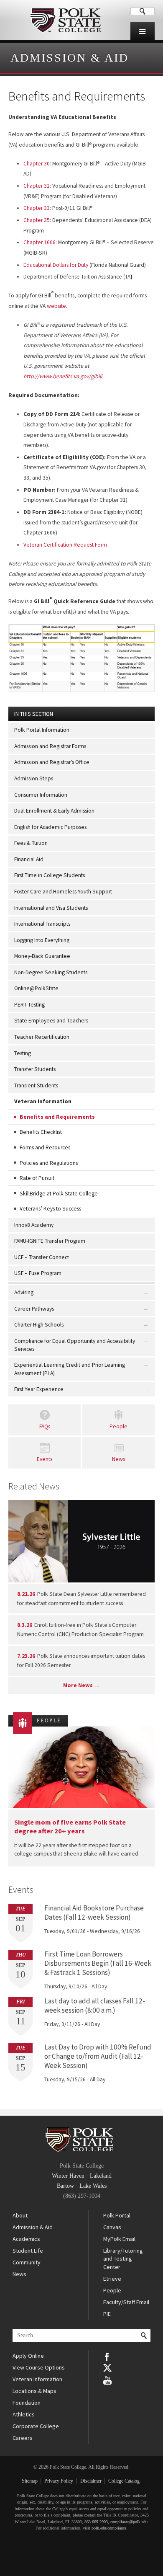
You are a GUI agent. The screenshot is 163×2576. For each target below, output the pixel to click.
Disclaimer (91, 2481)
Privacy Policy (59, 2481)
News (118, 1459)
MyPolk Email (119, 2239)
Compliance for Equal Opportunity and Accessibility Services (75, 1345)
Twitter (107, 2368)
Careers (23, 2438)
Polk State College (65, 20)
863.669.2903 (96, 2522)
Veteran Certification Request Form (65, 545)
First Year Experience (39, 1389)
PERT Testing (29, 1005)
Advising (24, 1292)
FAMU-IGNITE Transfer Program (50, 1241)
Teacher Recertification (42, 1037)
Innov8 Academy (34, 1225)
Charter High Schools (39, 1325)
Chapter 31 (37, 186)
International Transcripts (42, 924)
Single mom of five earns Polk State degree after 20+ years (70, 1826)
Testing (23, 1053)
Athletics (24, 2414)
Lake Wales (93, 2186)
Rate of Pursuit (37, 1178)
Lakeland (101, 2176)
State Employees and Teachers (51, 1021)
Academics (26, 2239)
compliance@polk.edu (129, 2522)
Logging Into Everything (42, 940)
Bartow (65, 2186)
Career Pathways (34, 1309)
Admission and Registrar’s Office (52, 762)
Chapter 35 (37, 220)
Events (45, 1459)
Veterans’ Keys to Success (50, 1209)
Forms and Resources (45, 1147)
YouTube (107, 2380)
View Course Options (39, 2367)
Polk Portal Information (42, 730)
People (118, 1426)
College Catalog (124, 2481)
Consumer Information (41, 795)
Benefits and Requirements (57, 1117)
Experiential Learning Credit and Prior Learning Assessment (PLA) (70, 1369)
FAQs (45, 1426)
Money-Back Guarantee (42, 956)
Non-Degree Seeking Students (51, 972)
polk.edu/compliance (109, 2528)
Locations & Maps (34, 2391)
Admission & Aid (70, 58)
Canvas (112, 2227)
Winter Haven (68, 2176)
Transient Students (36, 1085)
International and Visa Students (51, 908)
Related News (34, 1486)
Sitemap (30, 2481)
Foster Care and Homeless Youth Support (63, 892)
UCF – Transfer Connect (42, 1257)
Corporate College (36, 2426)
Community (27, 2262)
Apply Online (28, 2356)
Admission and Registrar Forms (50, 746)
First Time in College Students (50, 875)
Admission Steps (34, 778)
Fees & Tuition (31, 843)
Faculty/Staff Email (126, 2302)
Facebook (107, 2356)
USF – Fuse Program (38, 1273)
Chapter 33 (37, 208)
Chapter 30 (37, 164)
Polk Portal (117, 2215)
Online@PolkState (36, 988)
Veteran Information (43, 1101)
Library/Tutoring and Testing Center (123, 2259)
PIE (107, 2314)
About (20, 2215)
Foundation (27, 2403)
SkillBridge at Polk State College (59, 1194)
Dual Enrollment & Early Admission (54, 811)
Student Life (28, 2251)
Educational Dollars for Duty (56, 265)
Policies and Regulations (49, 1163)
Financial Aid (29, 859)
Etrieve (112, 2279)
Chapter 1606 (39, 242)
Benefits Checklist (41, 1132)
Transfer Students (35, 1069)
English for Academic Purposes (50, 827)
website (56, 306)
